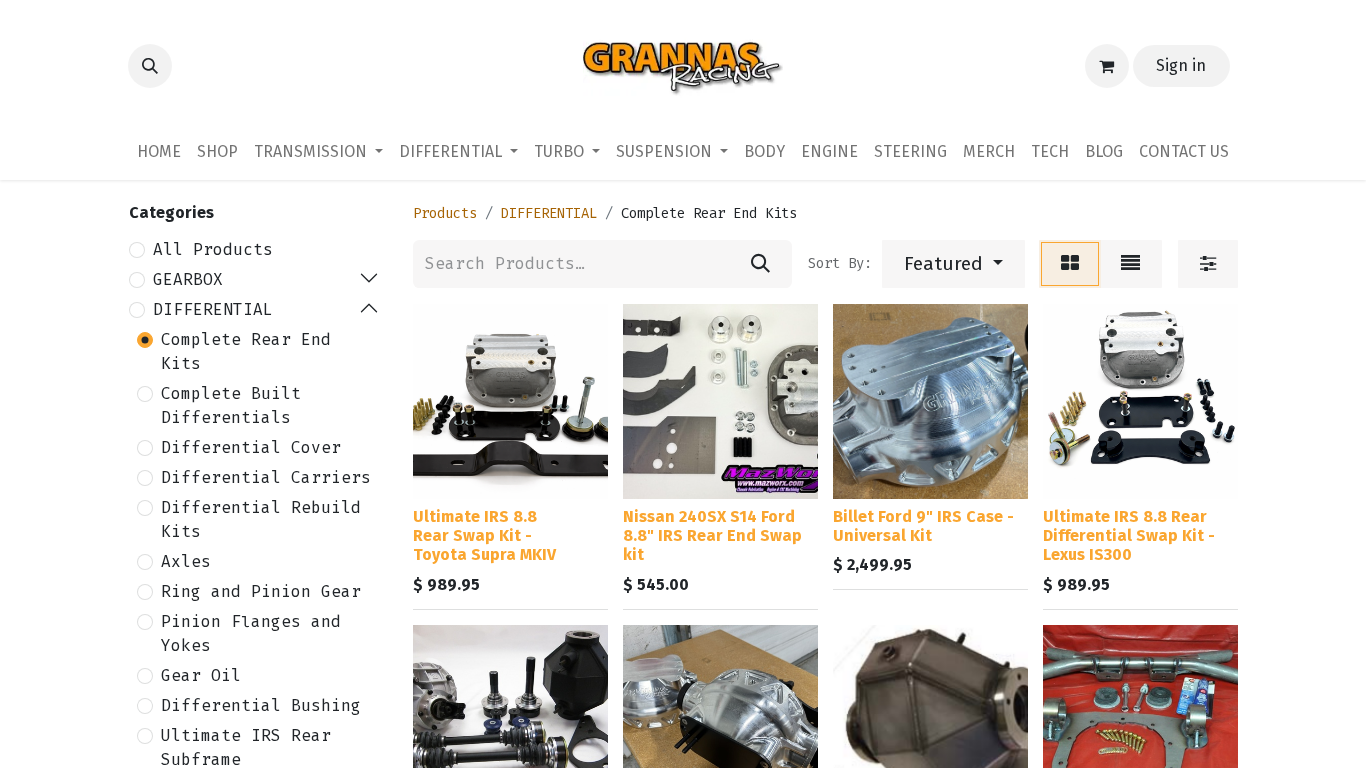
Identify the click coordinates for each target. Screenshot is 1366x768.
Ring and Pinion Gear (261, 591)
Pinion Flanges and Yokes (251, 633)
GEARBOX (188, 279)
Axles (186, 561)
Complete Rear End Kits (246, 351)
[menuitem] (159, 152)
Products (445, 213)
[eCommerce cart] (1107, 66)
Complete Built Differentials (231, 405)
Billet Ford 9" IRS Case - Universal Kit (923, 526)
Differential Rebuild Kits (261, 519)
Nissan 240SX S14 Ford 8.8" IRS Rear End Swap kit (712, 535)
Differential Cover (251, 447)
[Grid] (1070, 264)
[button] (150, 66)
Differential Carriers (266, 477)
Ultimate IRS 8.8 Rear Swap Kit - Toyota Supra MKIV (484, 535)
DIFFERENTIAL (213, 309)
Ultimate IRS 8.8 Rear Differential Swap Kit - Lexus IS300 (1129, 535)
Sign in (1181, 65)
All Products (213, 249)
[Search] (760, 264)
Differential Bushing (261, 705)
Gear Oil (201, 675)
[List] (1130, 264)
